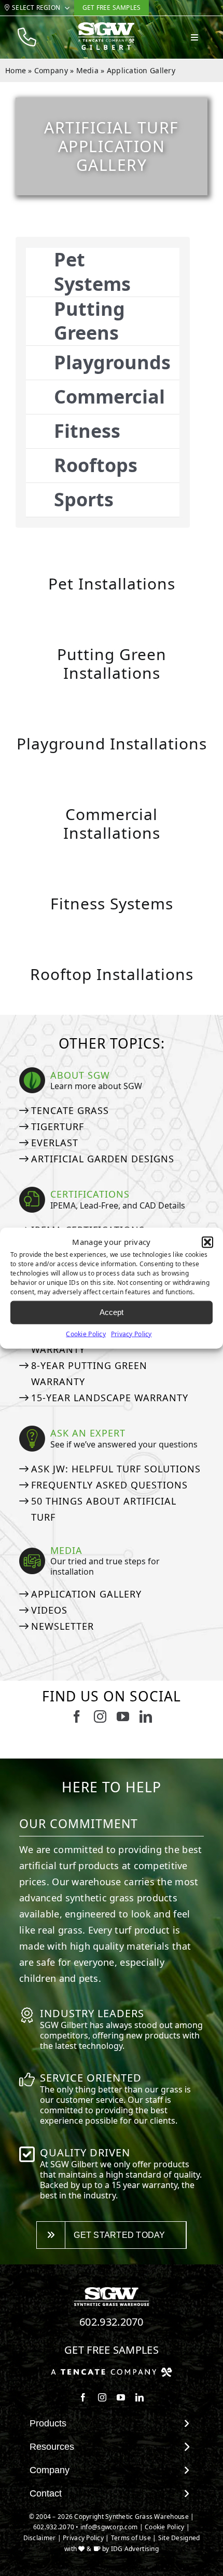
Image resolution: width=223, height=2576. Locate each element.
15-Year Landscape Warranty (110, 1398)
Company (51, 70)
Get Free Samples (112, 2350)
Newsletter (62, 1626)
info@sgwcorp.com (109, 2527)
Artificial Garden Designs (103, 1159)
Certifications (90, 1194)
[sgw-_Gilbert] (106, 26)
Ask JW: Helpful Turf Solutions (116, 1469)
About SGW (80, 1075)
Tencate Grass (70, 1110)
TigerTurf (58, 1126)
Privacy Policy (131, 1333)
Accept (112, 1312)
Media (87, 70)
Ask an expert (88, 1433)
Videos (49, 1610)
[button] (207, 1242)
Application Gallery (86, 1594)
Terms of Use (131, 2538)
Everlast (55, 1143)
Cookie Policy (86, 1333)
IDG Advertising (135, 2549)
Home (16, 70)
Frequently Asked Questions (109, 1485)
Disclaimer (40, 2538)
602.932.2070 (112, 2322)
